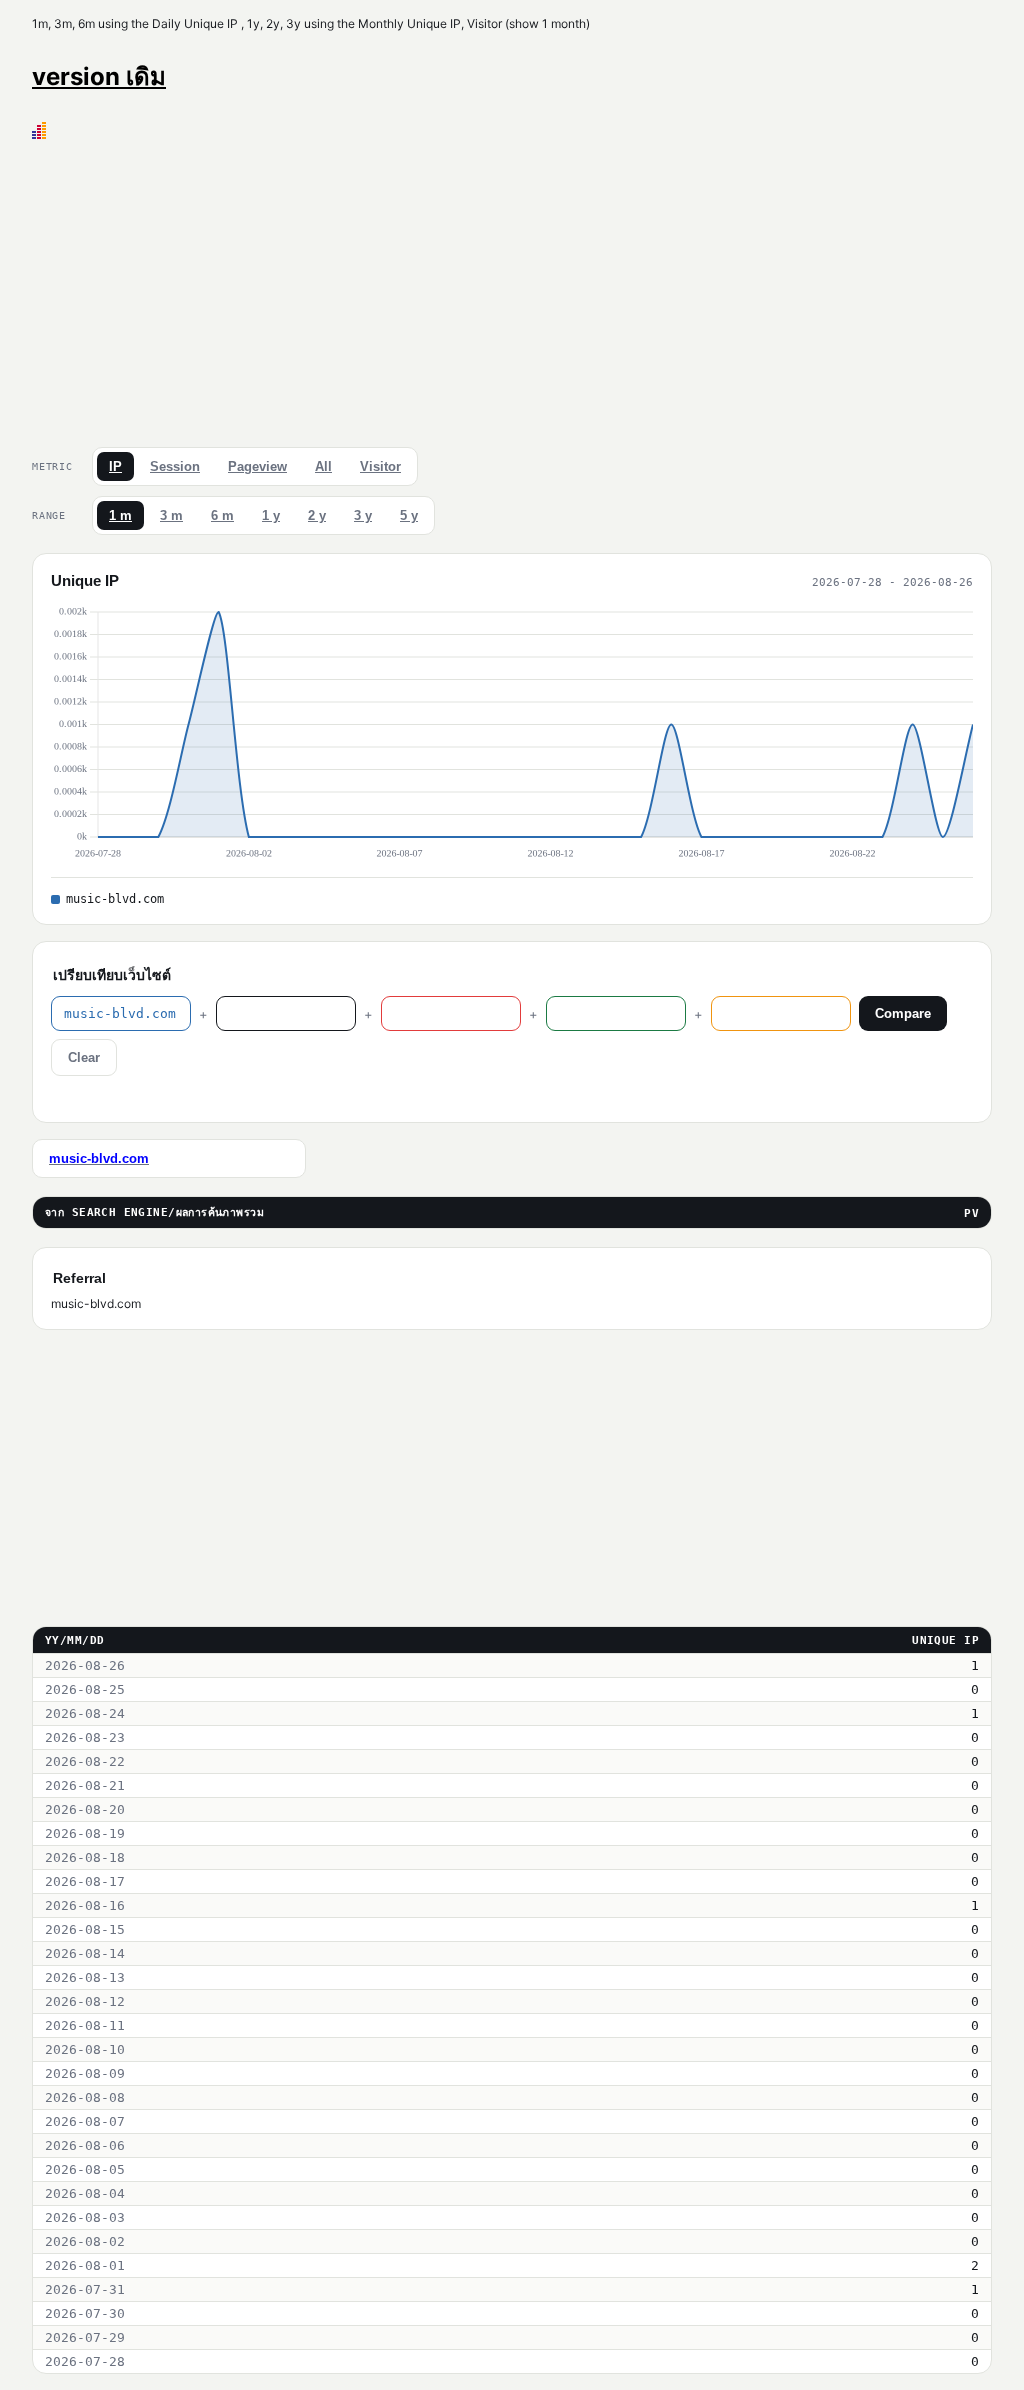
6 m (222, 515)
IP (115, 466)
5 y (409, 515)
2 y (317, 515)
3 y (363, 515)
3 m (171, 515)
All (323, 466)
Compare (903, 1013)
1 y (271, 515)
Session (175, 466)
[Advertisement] (512, 289)
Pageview (257, 466)
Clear (84, 1057)
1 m (120, 515)
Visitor (380, 466)
